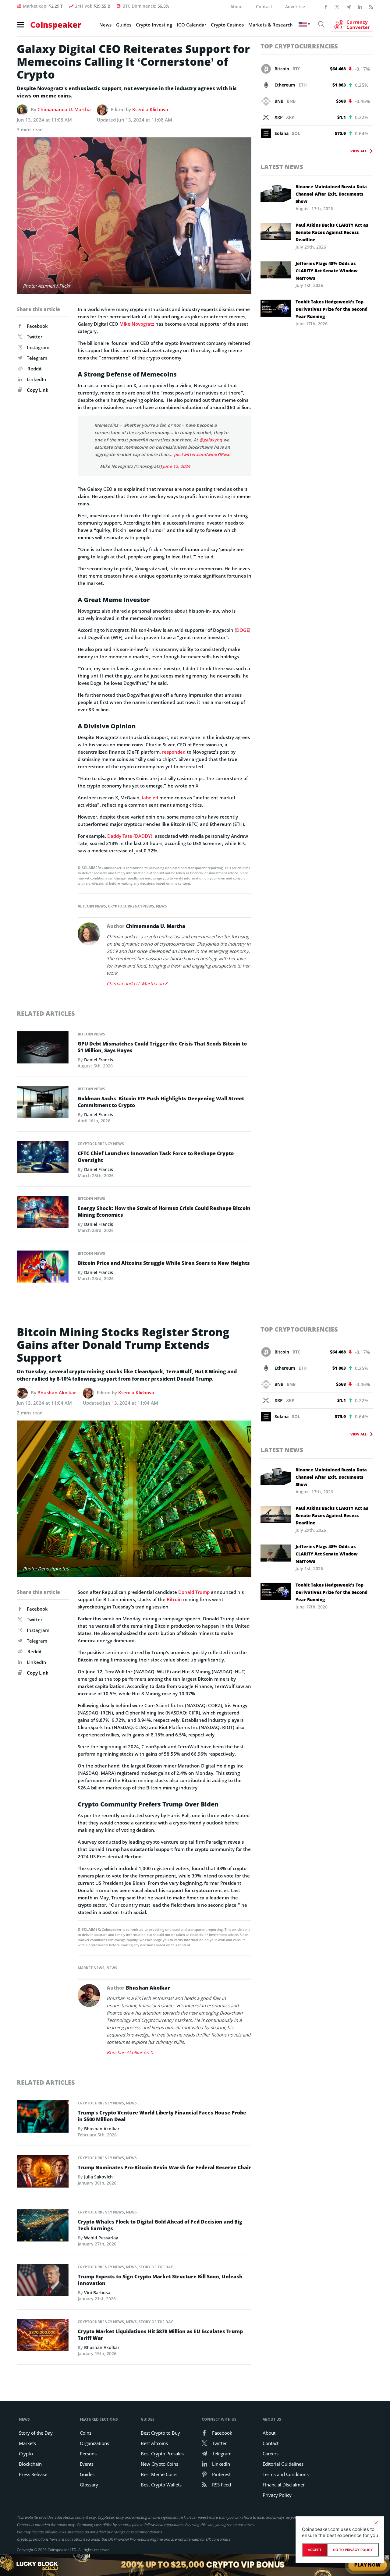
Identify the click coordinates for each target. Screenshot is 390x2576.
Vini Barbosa (97, 2293)
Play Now (368, 2565)
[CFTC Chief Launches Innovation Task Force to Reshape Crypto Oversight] (43, 1159)
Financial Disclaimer (284, 2485)
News (105, 25)
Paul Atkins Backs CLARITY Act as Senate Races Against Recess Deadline (332, 232)
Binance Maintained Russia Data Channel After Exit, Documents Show (331, 194)
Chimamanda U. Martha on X (137, 983)
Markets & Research (271, 25)
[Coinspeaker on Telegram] (349, 6)
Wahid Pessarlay (101, 2238)
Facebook (37, 326)
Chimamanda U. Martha (64, 109)
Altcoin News (92, 906)
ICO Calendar (191, 25)
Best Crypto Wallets (161, 2485)
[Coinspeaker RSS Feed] (371, 6)
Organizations (94, 2443)
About (237, 7)
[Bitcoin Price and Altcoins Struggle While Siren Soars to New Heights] (43, 1268)
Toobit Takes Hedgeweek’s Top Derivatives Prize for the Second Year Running (331, 309)
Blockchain (30, 2464)
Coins (86, 2433)
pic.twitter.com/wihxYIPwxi (202, 454)
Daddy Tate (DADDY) (130, 836)
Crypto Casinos (227, 25)
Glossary (89, 2485)
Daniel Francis (99, 1060)
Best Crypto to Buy (160, 2433)
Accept (315, 2550)
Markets (27, 2443)
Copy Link (37, 390)
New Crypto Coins (160, 2464)
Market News (91, 1968)
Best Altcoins (154, 2443)
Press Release (33, 2474)
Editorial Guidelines (283, 2464)
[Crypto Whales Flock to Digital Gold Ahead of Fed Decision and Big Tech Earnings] (43, 2227)
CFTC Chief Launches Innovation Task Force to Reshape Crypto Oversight (156, 1157)
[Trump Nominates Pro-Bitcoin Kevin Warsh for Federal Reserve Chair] (43, 2173)
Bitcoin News (91, 1034)
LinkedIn (37, 379)
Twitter (35, 337)
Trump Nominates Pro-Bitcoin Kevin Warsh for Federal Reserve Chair (164, 2167)
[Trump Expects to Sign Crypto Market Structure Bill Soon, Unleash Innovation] (43, 2282)
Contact (264, 7)
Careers (271, 2454)
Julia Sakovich (98, 2177)
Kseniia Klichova (150, 109)
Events (87, 2464)
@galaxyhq (211, 440)
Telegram (37, 358)
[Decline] (376, 2523)
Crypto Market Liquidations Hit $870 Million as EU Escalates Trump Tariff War (160, 2335)
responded (174, 752)
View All (358, 151)
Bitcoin (174, 1599)
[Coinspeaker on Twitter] (337, 6)
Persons (88, 2454)
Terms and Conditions (286, 2474)
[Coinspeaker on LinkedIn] (360, 6)
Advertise (295, 7)
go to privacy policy (353, 2550)
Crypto (26, 2454)
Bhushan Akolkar (57, 1392)
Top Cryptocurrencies (299, 46)
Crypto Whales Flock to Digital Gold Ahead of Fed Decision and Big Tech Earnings (160, 2225)
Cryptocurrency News (131, 906)
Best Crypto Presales (162, 2454)
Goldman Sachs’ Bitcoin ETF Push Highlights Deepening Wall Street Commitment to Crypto (161, 1102)
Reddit (35, 369)
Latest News (282, 167)
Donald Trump (194, 1592)
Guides (124, 25)
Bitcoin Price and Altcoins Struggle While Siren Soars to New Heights (164, 1263)
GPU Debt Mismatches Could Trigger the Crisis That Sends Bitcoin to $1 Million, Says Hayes (162, 1047)
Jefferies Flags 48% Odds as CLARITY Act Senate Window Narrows (327, 271)
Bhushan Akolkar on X (130, 2052)
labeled (150, 798)
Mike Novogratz (137, 324)
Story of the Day (156, 2267)
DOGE (243, 630)
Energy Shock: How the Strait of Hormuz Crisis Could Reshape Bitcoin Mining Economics (164, 1212)
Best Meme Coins (159, 2474)
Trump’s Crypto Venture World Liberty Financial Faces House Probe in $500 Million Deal (162, 2116)
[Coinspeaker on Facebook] (326, 6)
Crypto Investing (154, 25)
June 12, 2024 (176, 466)
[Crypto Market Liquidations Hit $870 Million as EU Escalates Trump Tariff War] (43, 2337)
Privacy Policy (277, 2495)
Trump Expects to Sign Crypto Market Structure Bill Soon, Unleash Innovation (160, 2280)
